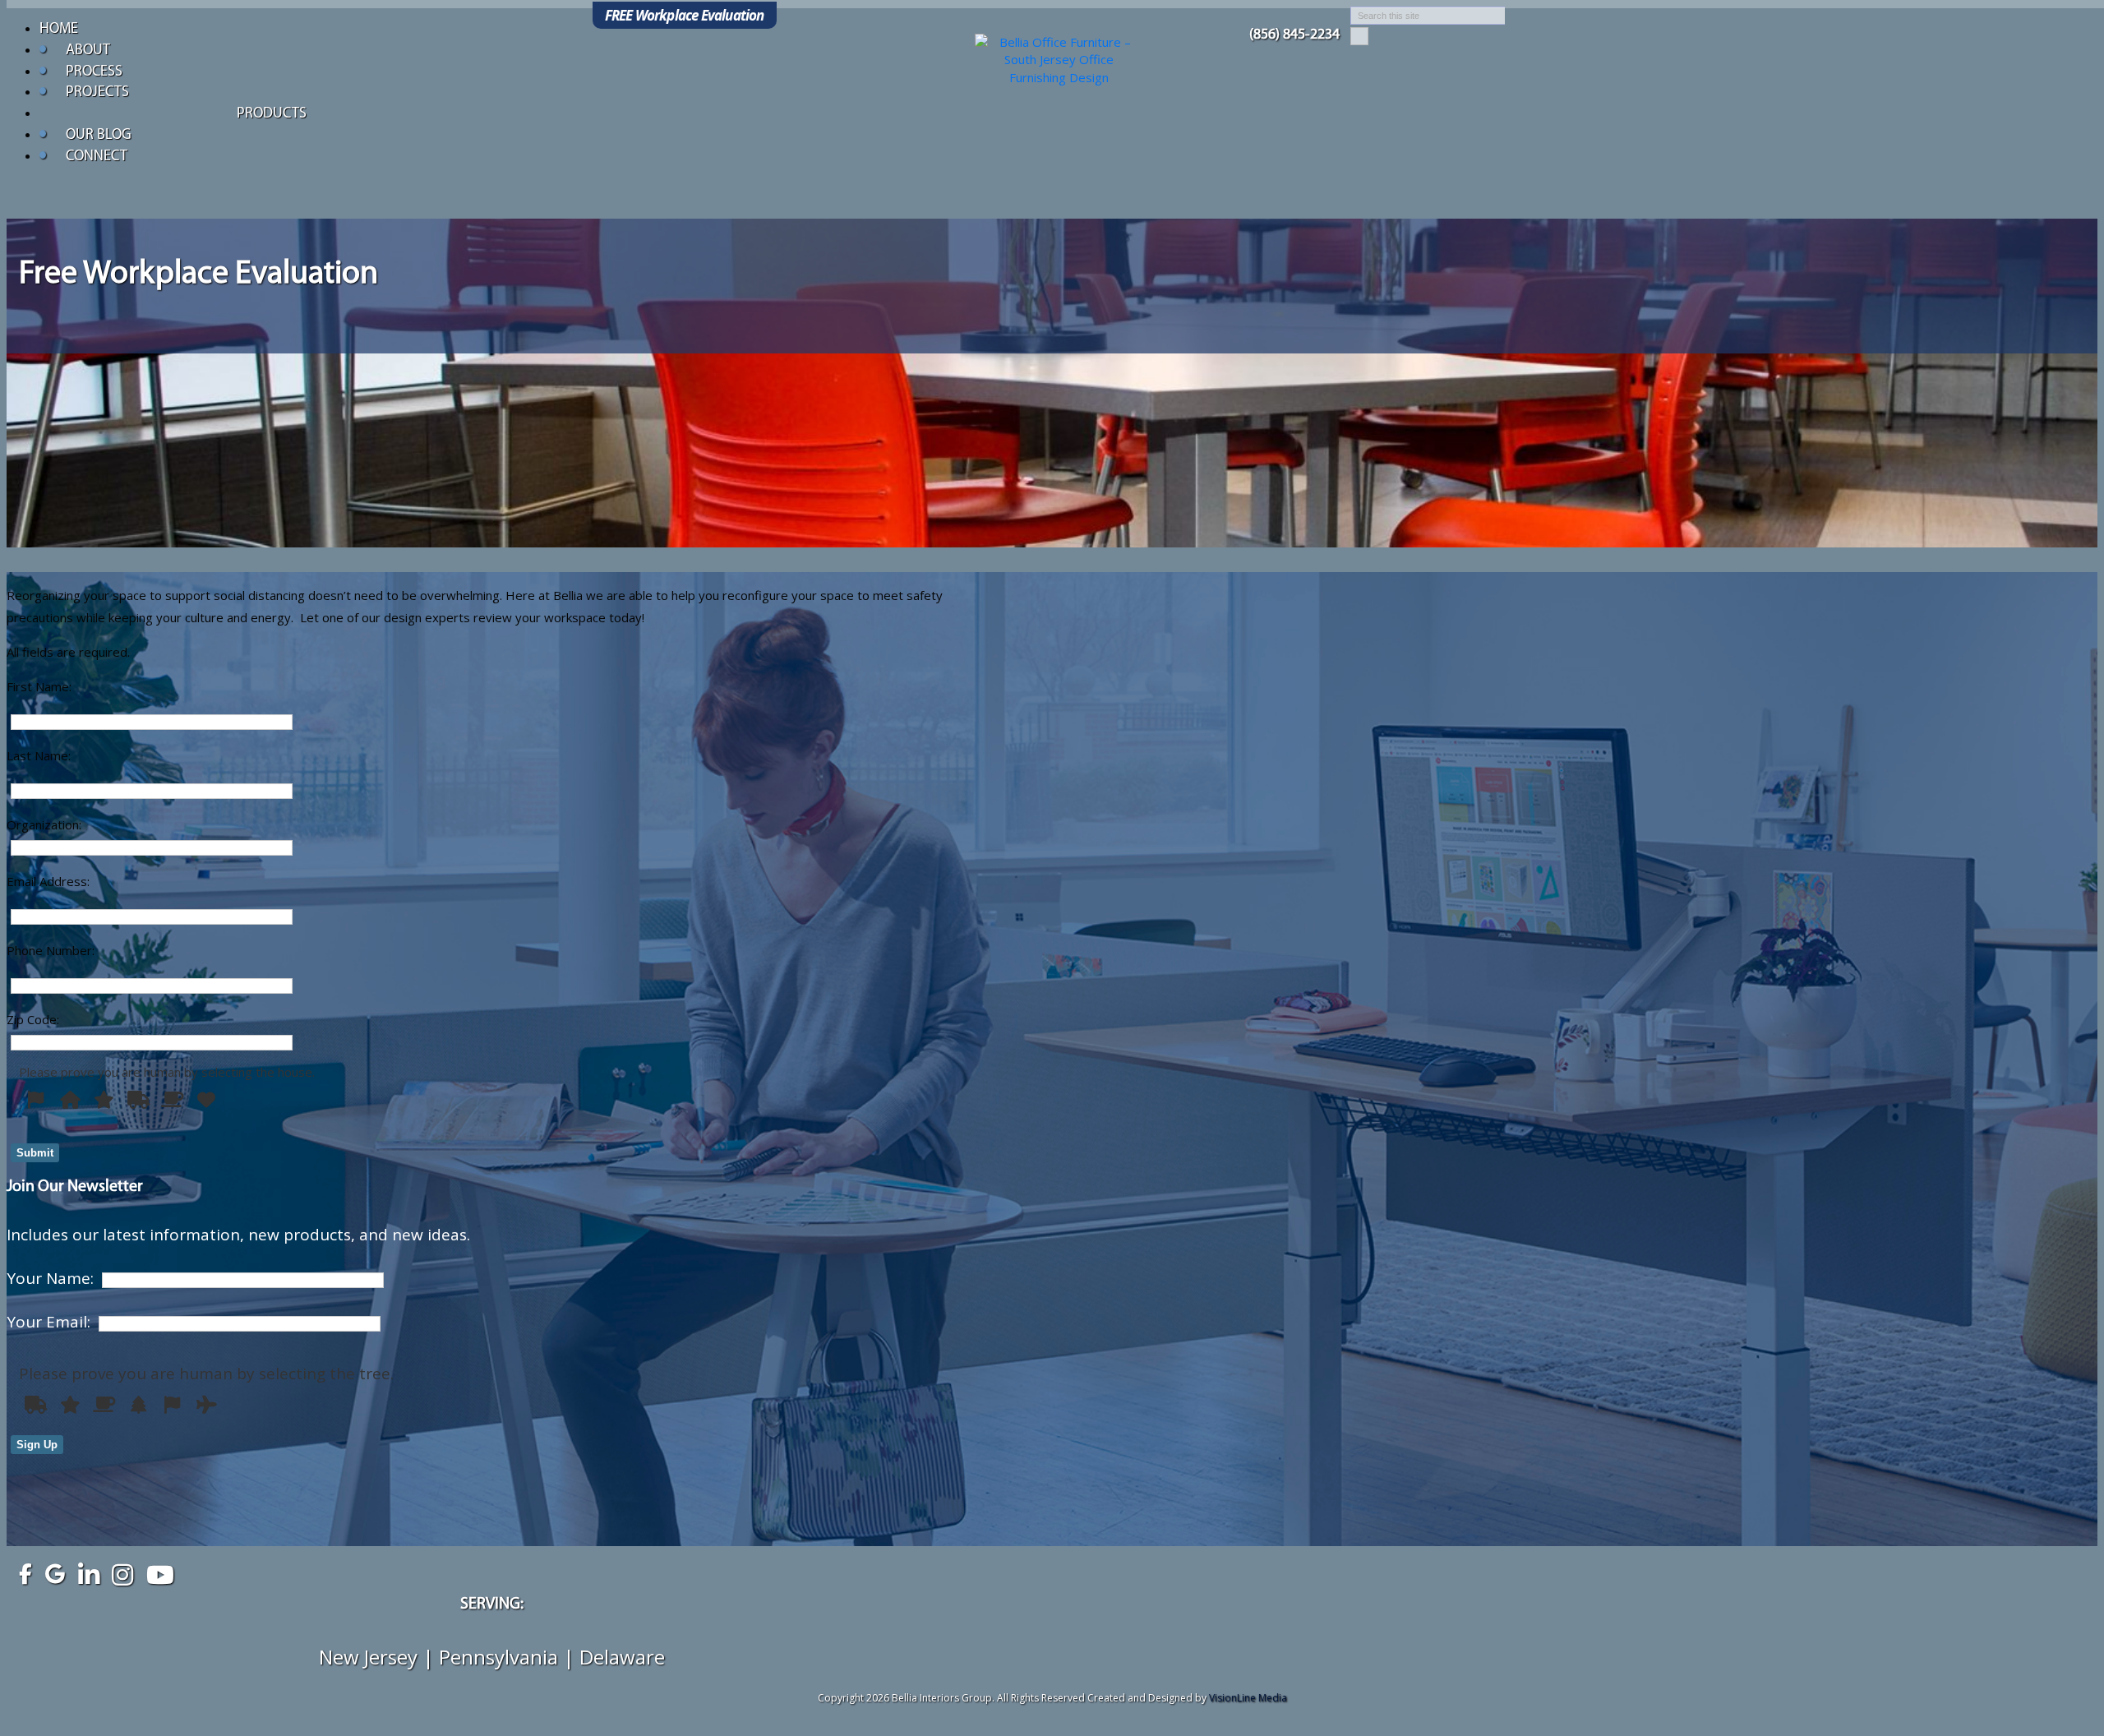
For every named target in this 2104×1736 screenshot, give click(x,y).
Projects (97, 93)
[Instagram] (122, 1570)
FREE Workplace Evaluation (685, 15)
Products (272, 114)
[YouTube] (156, 1570)
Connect (97, 157)
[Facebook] (21, 1570)
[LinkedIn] (88, 1570)
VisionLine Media (1248, 1698)
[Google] (55, 1570)
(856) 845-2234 (1294, 35)
